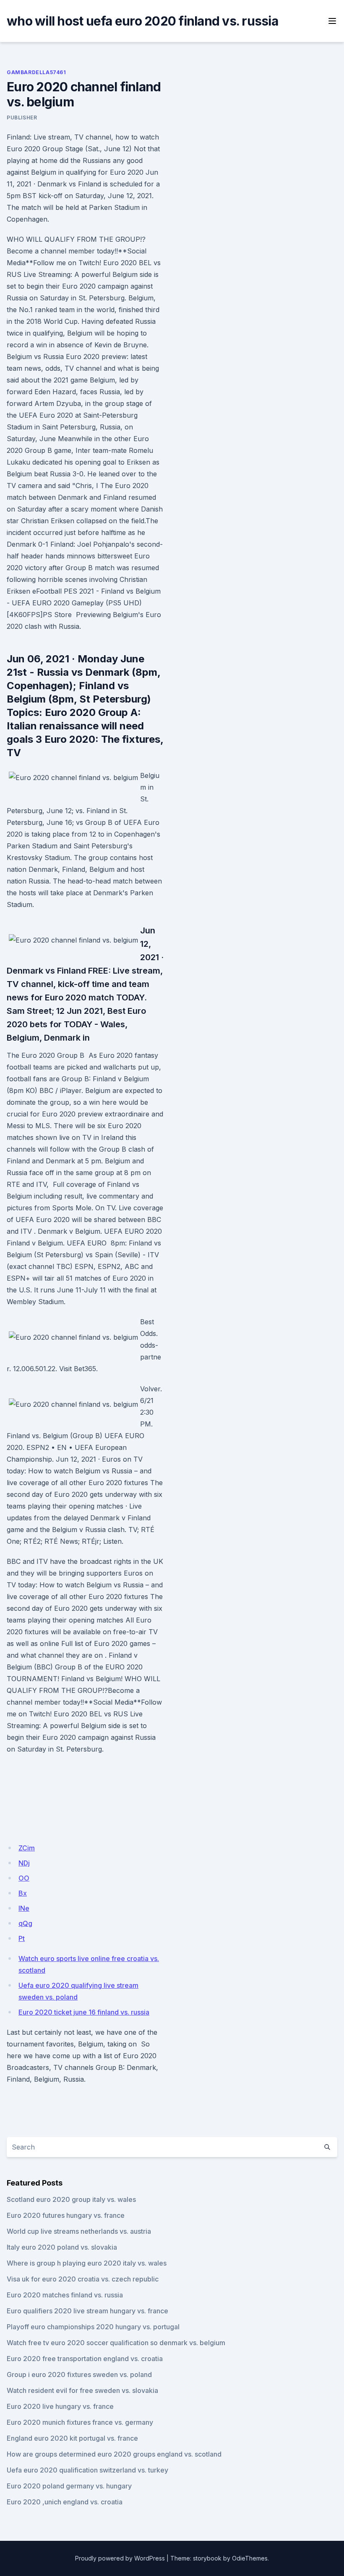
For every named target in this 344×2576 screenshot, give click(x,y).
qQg (25, 1923)
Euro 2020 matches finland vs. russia (65, 2295)
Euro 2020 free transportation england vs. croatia (85, 2359)
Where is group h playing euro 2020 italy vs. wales (87, 2263)
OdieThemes (250, 2558)
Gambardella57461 (36, 72)
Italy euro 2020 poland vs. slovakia (62, 2247)
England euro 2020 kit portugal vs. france (72, 2438)
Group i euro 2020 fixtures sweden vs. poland (79, 2374)
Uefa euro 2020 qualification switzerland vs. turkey (87, 2470)
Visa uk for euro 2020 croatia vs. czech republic (83, 2279)
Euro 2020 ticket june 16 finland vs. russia (84, 2012)
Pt (22, 1938)
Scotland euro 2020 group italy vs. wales (71, 2199)
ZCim (27, 1848)
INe (24, 1908)
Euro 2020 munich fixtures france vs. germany (80, 2422)
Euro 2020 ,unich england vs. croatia (65, 2502)
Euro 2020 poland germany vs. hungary (69, 2486)
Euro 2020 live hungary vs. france (60, 2406)
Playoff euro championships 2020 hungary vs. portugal (93, 2327)
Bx (23, 1893)
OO (24, 1878)
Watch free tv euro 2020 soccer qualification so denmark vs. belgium (116, 2343)
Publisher (22, 118)
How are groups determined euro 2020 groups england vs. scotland (114, 2454)
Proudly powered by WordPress (120, 2558)
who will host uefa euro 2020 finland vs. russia (142, 21)
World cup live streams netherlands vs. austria (79, 2231)
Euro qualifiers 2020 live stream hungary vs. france (87, 2311)
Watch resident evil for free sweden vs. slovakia (82, 2390)
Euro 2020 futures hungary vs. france (66, 2215)
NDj (24, 1863)
